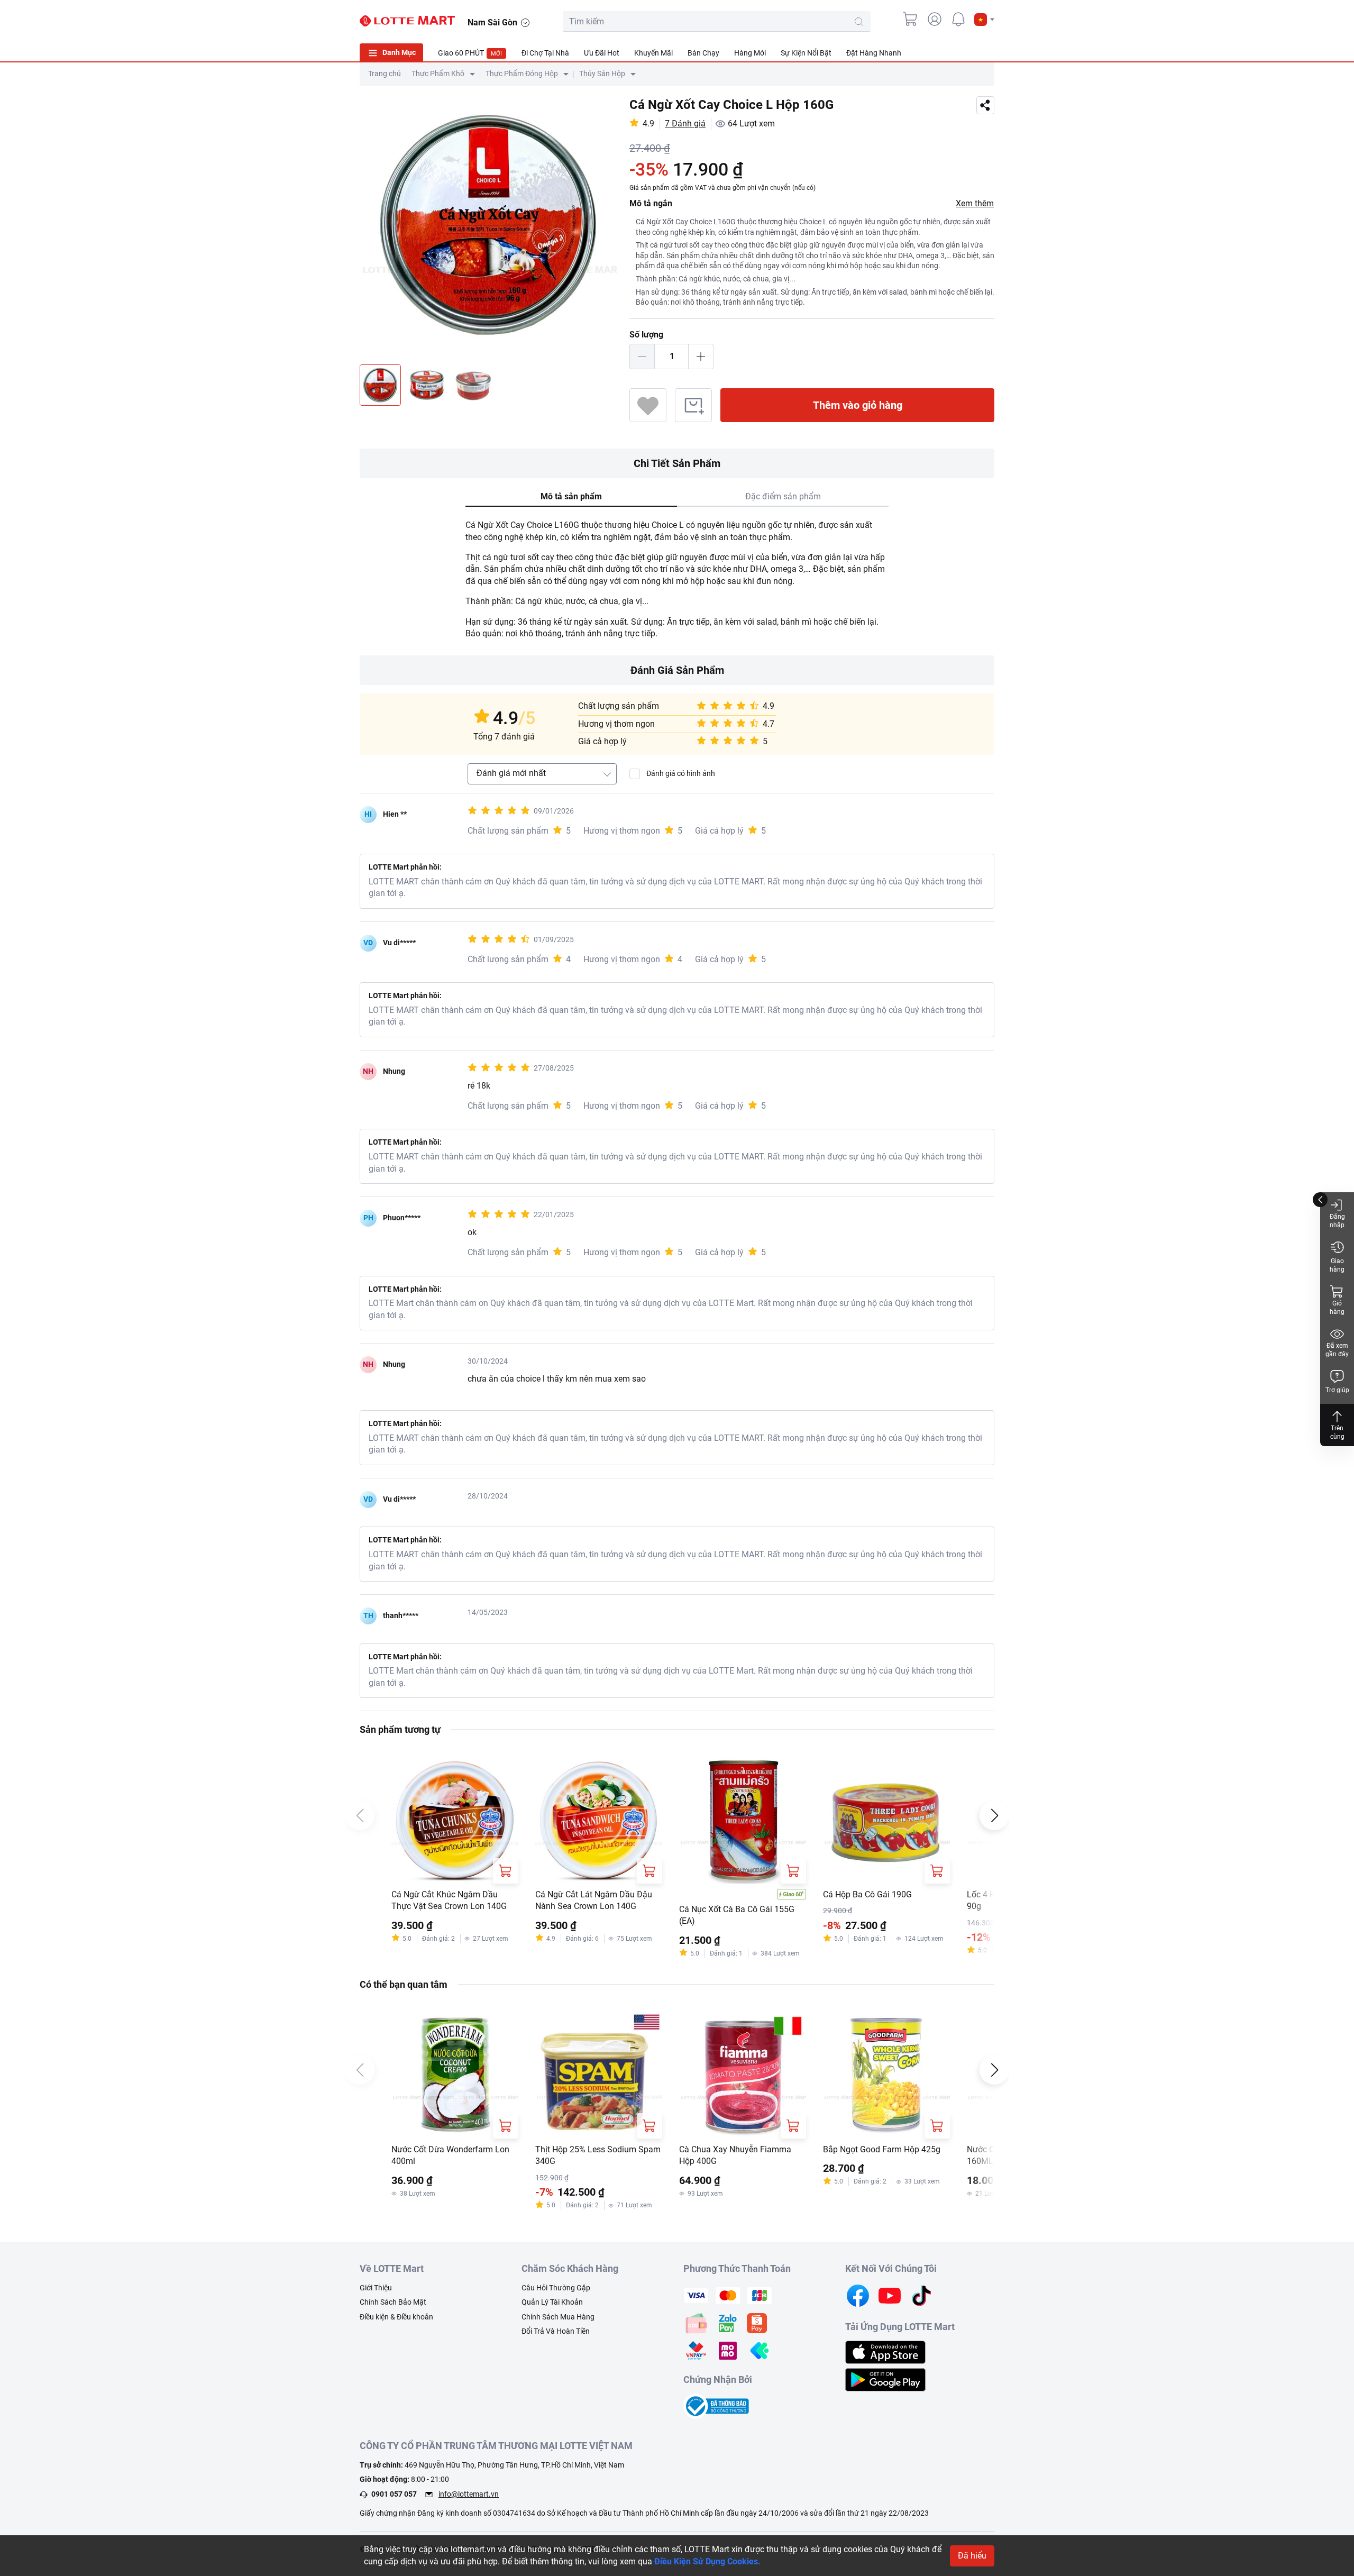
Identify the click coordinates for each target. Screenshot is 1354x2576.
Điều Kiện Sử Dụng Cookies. (707, 2561)
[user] (935, 19)
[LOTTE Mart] (407, 21)
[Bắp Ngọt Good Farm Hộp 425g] (886, 2075)
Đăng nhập (1337, 1221)
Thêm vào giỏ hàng (858, 405)
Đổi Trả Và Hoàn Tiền (556, 2331)
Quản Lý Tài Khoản (552, 2302)
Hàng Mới (750, 53)
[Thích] (648, 405)
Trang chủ (385, 74)
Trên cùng (1337, 1432)
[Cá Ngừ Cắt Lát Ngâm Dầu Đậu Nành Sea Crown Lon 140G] (599, 1820)
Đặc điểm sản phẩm (783, 496)
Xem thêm (975, 203)
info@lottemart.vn (469, 2494)
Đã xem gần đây (1337, 1350)
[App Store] (885, 2352)
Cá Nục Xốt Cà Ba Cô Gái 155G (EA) (737, 1915)
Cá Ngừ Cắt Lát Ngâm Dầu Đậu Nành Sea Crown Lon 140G (594, 1900)
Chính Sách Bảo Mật (393, 2302)
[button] (984, 20)
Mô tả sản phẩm (571, 496)
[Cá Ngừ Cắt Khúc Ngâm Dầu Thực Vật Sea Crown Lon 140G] (455, 1820)
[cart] (911, 19)
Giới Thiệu (376, 2288)
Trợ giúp (1337, 1390)
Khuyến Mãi (653, 53)
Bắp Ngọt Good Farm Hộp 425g (882, 2149)
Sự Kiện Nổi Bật (806, 53)
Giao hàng (1337, 1265)
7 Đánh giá (685, 124)
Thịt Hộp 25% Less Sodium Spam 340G (598, 2155)
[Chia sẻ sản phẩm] (985, 106)
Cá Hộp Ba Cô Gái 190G (867, 1894)
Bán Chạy (703, 53)
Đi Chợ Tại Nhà (545, 53)
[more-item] (988, 52)
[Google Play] (885, 2379)
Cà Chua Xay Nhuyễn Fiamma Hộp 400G (735, 2155)
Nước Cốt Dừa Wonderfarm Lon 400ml (450, 2155)
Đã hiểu (972, 2556)
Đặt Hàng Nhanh (874, 53)
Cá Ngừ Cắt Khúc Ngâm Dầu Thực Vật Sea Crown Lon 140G (449, 1900)
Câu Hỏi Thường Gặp (556, 2288)
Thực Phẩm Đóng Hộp (522, 74)
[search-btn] (859, 22)
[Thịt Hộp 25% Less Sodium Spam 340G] (599, 2075)
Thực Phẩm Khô (438, 74)
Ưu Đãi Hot (602, 53)
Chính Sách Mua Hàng (558, 2317)
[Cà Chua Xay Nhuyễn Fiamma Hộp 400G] (743, 2075)
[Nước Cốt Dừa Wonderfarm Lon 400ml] (455, 2075)
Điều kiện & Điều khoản (396, 2317)
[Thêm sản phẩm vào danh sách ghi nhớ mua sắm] (693, 405)
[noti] (958, 19)
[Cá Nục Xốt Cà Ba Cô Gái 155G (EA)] (743, 1820)
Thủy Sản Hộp (602, 74)
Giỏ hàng (1337, 1308)
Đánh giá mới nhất (511, 773)
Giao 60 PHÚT (470, 53)
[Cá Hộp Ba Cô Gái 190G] (886, 1820)
